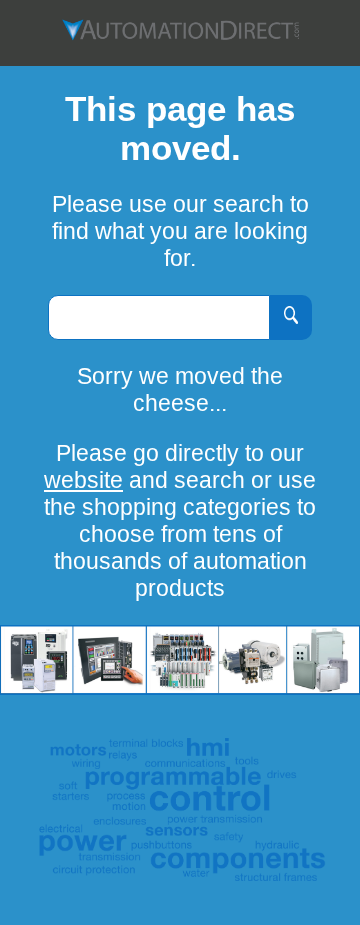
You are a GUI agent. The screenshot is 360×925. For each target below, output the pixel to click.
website (83, 480)
